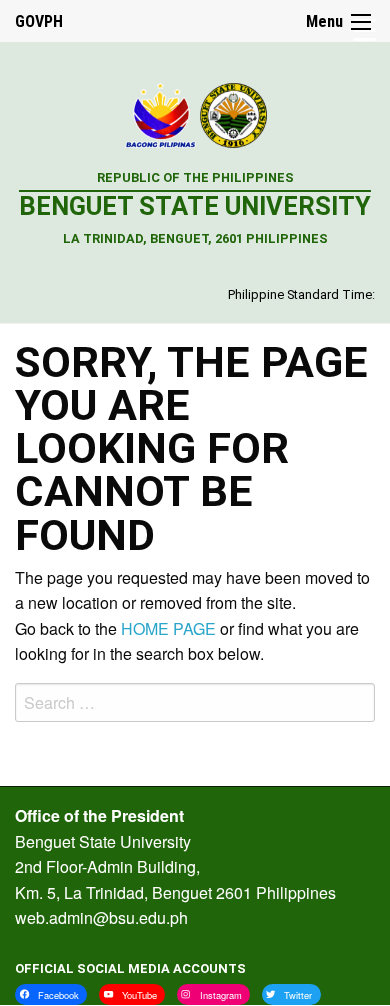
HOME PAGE (168, 628)
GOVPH (39, 21)
